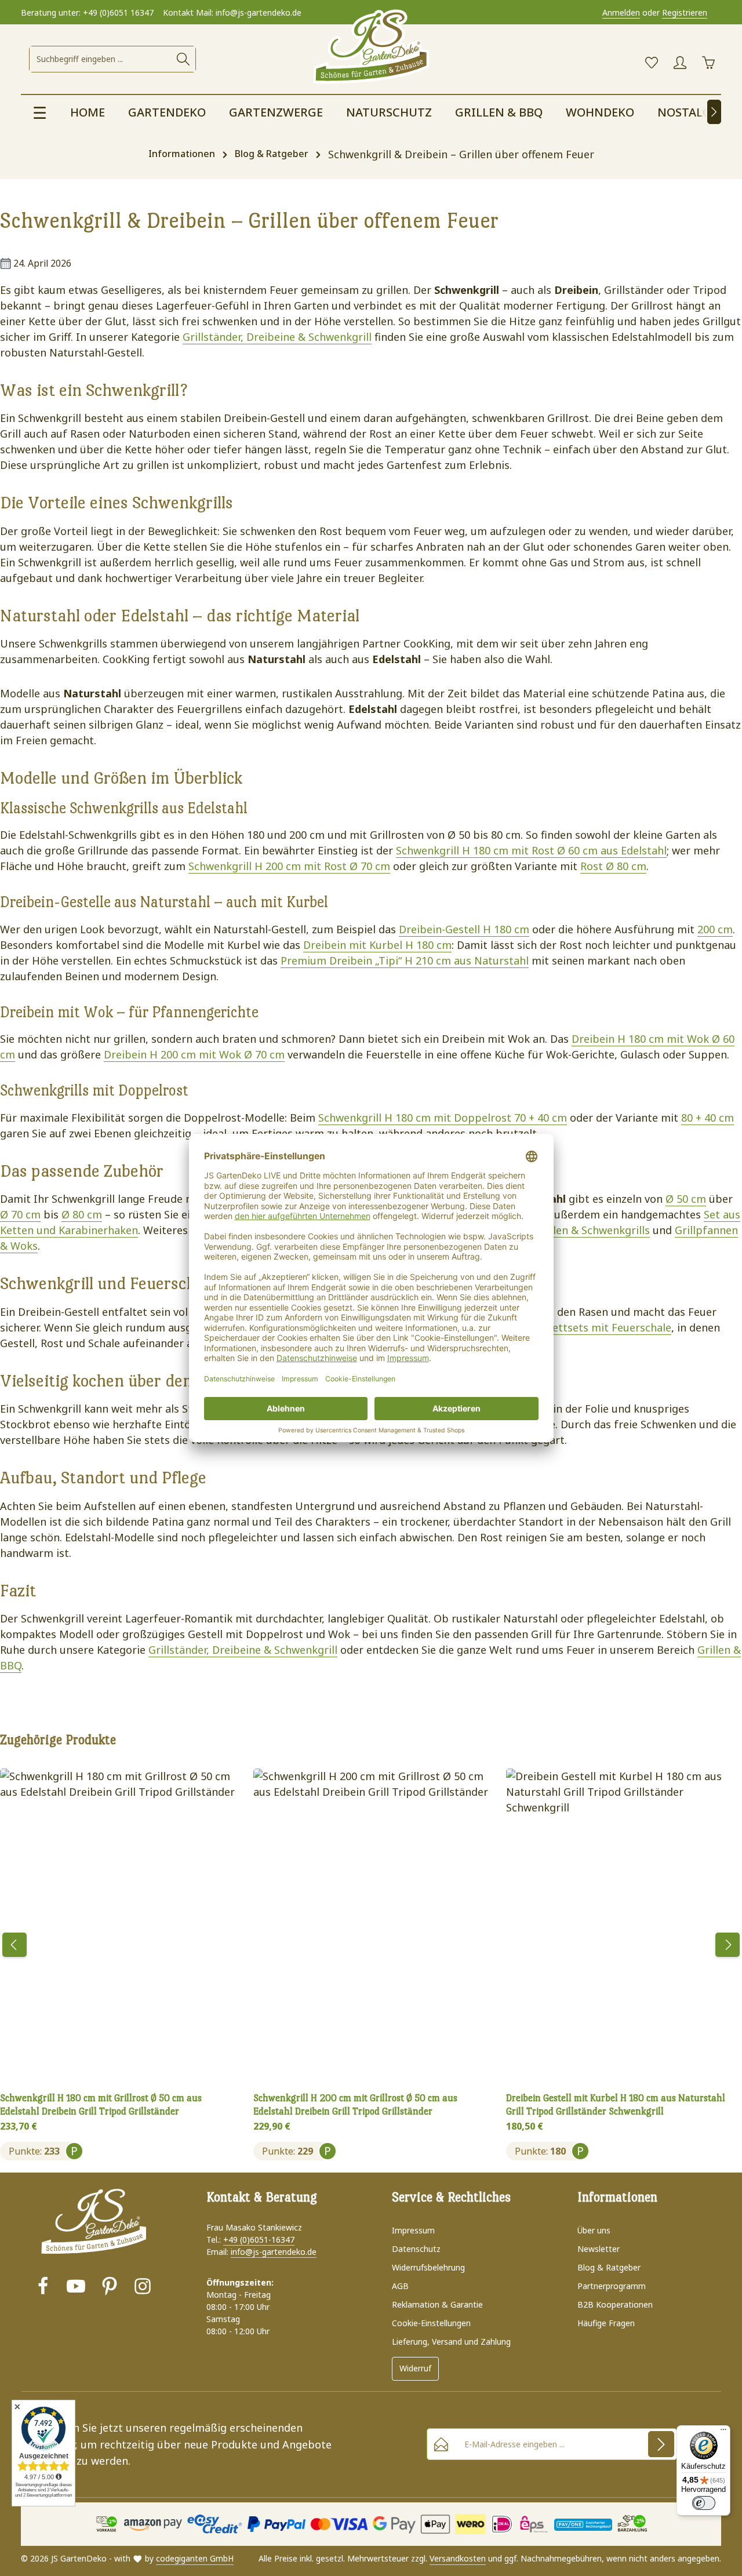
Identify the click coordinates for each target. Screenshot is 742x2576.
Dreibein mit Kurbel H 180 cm (377, 945)
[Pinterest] (110, 2288)
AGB (400, 2286)
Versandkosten (458, 2558)
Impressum (413, 2230)
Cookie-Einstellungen (431, 2323)
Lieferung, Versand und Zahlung (451, 2342)
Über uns (594, 2230)
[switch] (704, 2503)
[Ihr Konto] (680, 63)
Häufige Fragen (606, 2323)
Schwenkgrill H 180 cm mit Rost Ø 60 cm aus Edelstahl (531, 850)
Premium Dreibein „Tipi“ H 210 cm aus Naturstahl (405, 960)
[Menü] (723, 2432)
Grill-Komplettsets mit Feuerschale (583, 1327)
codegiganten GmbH (195, 2558)
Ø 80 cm (82, 1214)
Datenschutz (416, 2249)
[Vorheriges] (14, 1945)
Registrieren (685, 12)
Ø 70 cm (20, 1214)
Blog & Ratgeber (609, 2267)
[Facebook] (43, 2288)
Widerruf (415, 2368)
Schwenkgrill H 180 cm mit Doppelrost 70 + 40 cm (443, 1118)
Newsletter (599, 2249)
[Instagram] (143, 2288)
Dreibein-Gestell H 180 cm (464, 929)
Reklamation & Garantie (437, 2304)
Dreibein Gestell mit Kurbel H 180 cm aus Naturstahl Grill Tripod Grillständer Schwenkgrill (616, 2105)
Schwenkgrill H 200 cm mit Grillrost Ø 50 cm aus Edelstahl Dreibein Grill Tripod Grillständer (355, 2105)
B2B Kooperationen (615, 2304)
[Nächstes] (714, 112)
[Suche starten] (183, 59)
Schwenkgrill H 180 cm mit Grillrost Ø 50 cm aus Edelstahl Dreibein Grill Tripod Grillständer (101, 2105)
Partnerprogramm (612, 2286)
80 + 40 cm (708, 1118)
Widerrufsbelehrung (428, 2267)
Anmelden (621, 12)
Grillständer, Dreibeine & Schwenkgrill (277, 337)
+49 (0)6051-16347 (259, 2240)
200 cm (715, 929)
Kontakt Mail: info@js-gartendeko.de (232, 12)
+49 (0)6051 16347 (118, 12)
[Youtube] (76, 2288)
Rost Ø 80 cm (613, 866)
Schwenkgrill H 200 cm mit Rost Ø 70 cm (289, 866)
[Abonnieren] (661, 2444)
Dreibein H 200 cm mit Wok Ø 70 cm (194, 1054)
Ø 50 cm (686, 1199)
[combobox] (101, 59)
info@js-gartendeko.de (274, 2252)
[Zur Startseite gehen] (371, 48)
